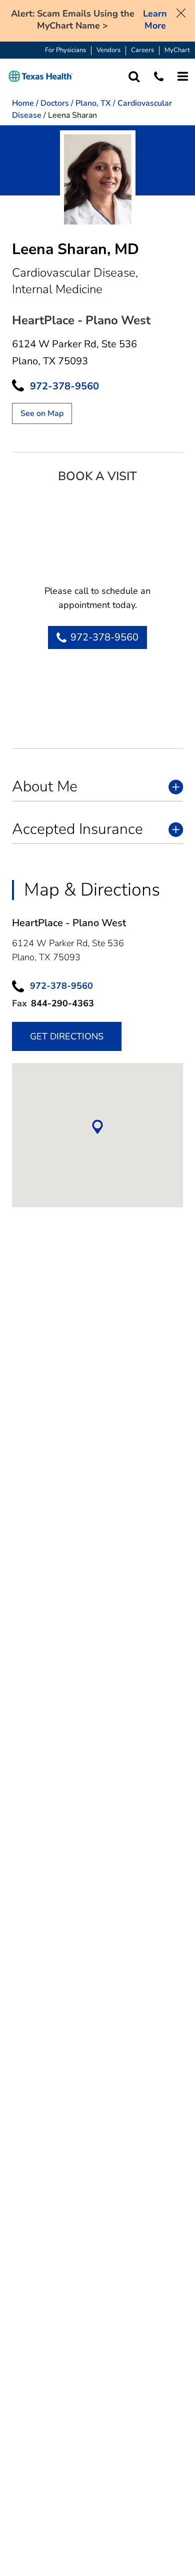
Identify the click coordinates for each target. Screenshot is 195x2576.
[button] (41, 76)
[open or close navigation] (183, 76)
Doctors (55, 103)
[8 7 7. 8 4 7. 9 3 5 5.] (159, 76)
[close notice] (181, 12)
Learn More (155, 20)
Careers (142, 50)
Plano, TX (93, 103)
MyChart (177, 50)
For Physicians (65, 50)
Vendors (108, 50)
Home (23, 103)
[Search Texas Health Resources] (134, 76)
